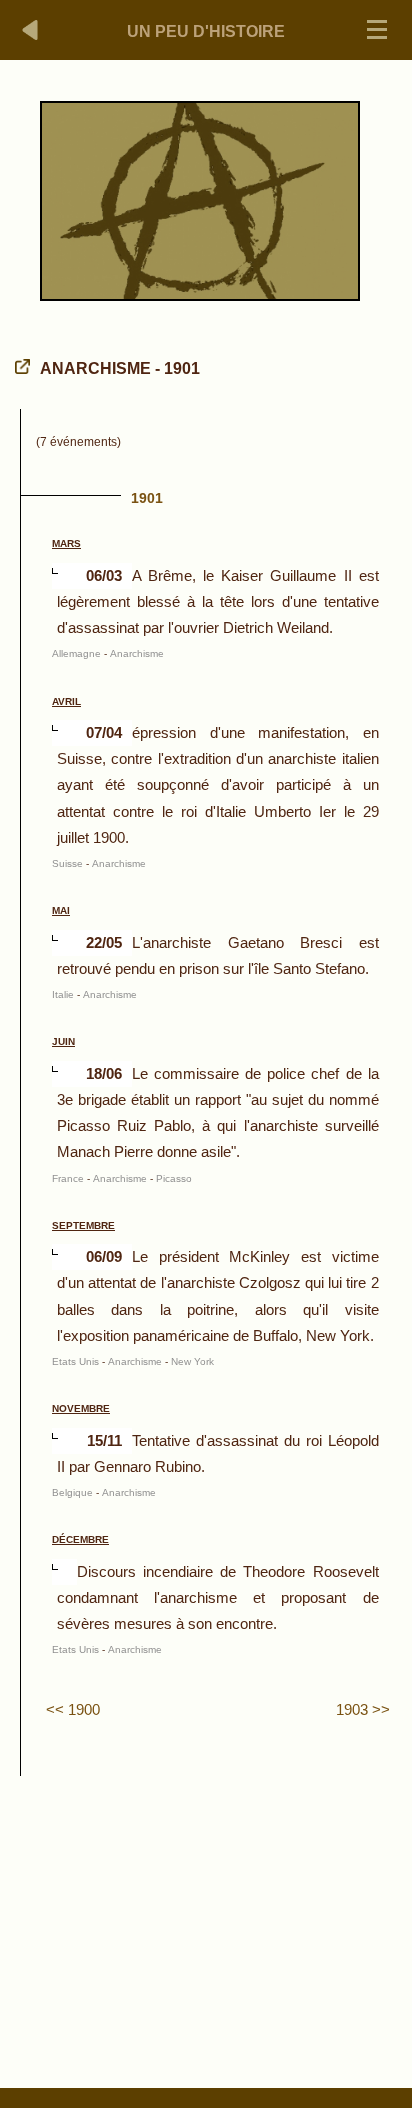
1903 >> (363, 1709)
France (68, 1178)
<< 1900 (73, 1709)
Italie (63, 994)
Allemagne (76, 653)
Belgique (72, 1492)
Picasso (174, 1178)
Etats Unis (75, 1361)
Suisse (67, 863)
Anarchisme (137, 653)
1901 (147, 498)
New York (192, 1361)
